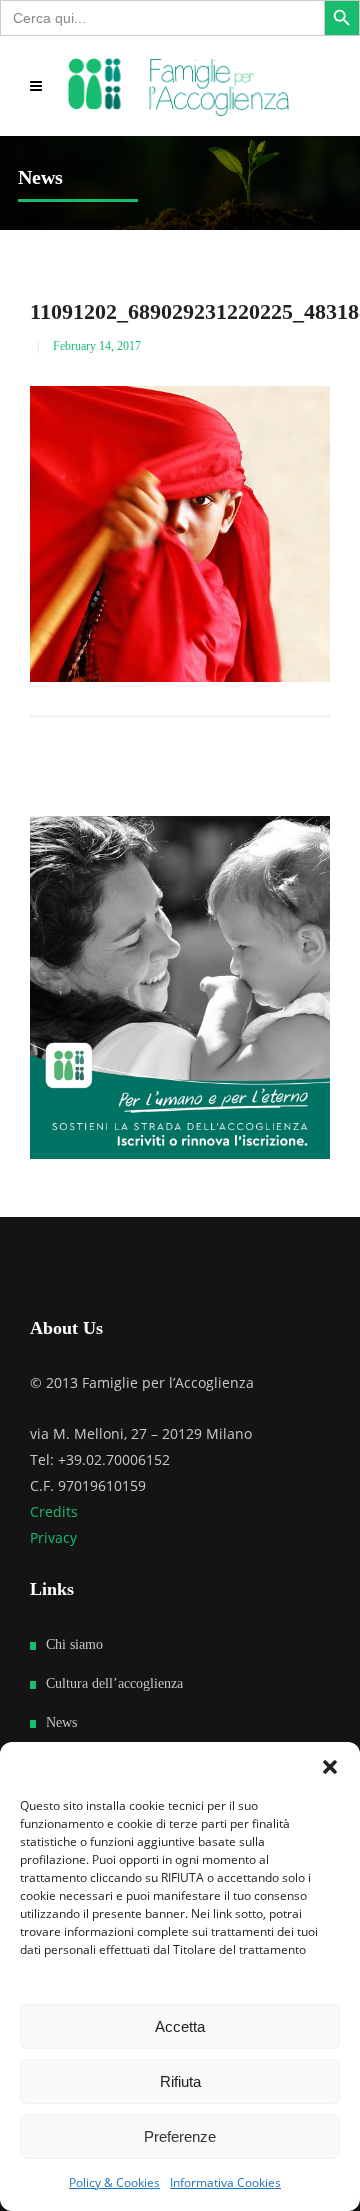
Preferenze (180, 2136)
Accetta (180, 2026)
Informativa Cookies (225, 2182)
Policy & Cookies (114, 2182)
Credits (54, 1511)
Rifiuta (180, 2081)
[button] (330, 1767)
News (61, 1722)
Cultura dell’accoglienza (114, 1683)
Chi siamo (74, 1644)
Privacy (53, 1537)
